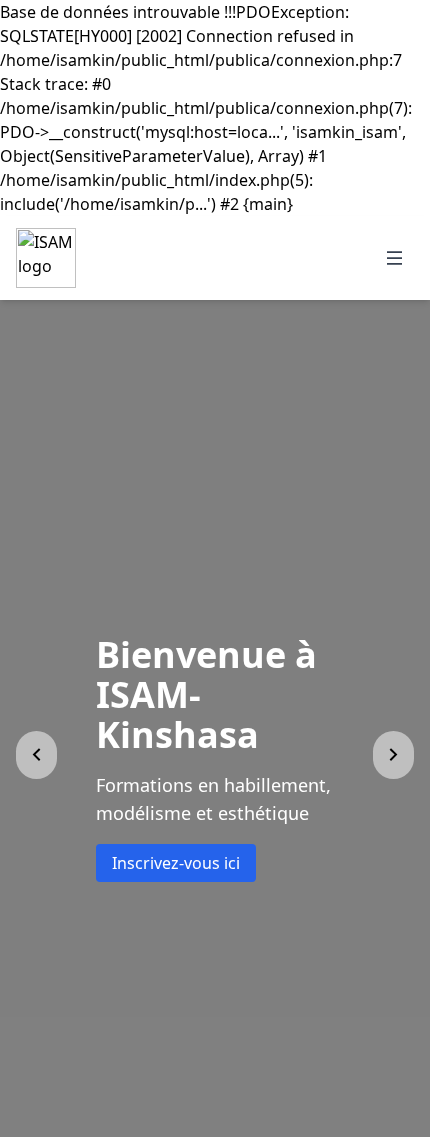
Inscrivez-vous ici (176, 843)
